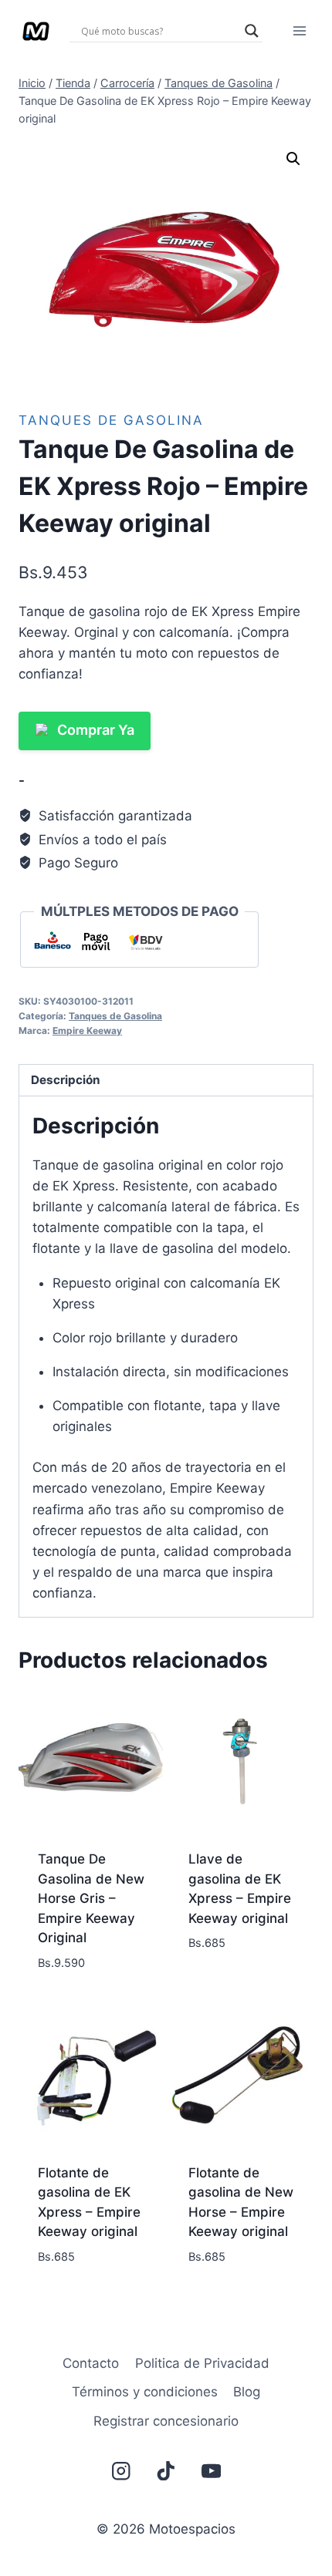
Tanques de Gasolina (111, 420)
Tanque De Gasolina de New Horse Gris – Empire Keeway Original (91, 1898)
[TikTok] (166, 2471)
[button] (293, 159)
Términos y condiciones (145, 2392)
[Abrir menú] (299, 30)
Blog (247, 2392)
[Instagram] (121, 2471)
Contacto (91, 2363)
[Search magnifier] (252, 31)
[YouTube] (211, 2471)
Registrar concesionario (166, 2421)
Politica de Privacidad (202, 2363)
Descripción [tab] (66, 1080)
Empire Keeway (87, 1030)
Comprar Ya (96, 730)
